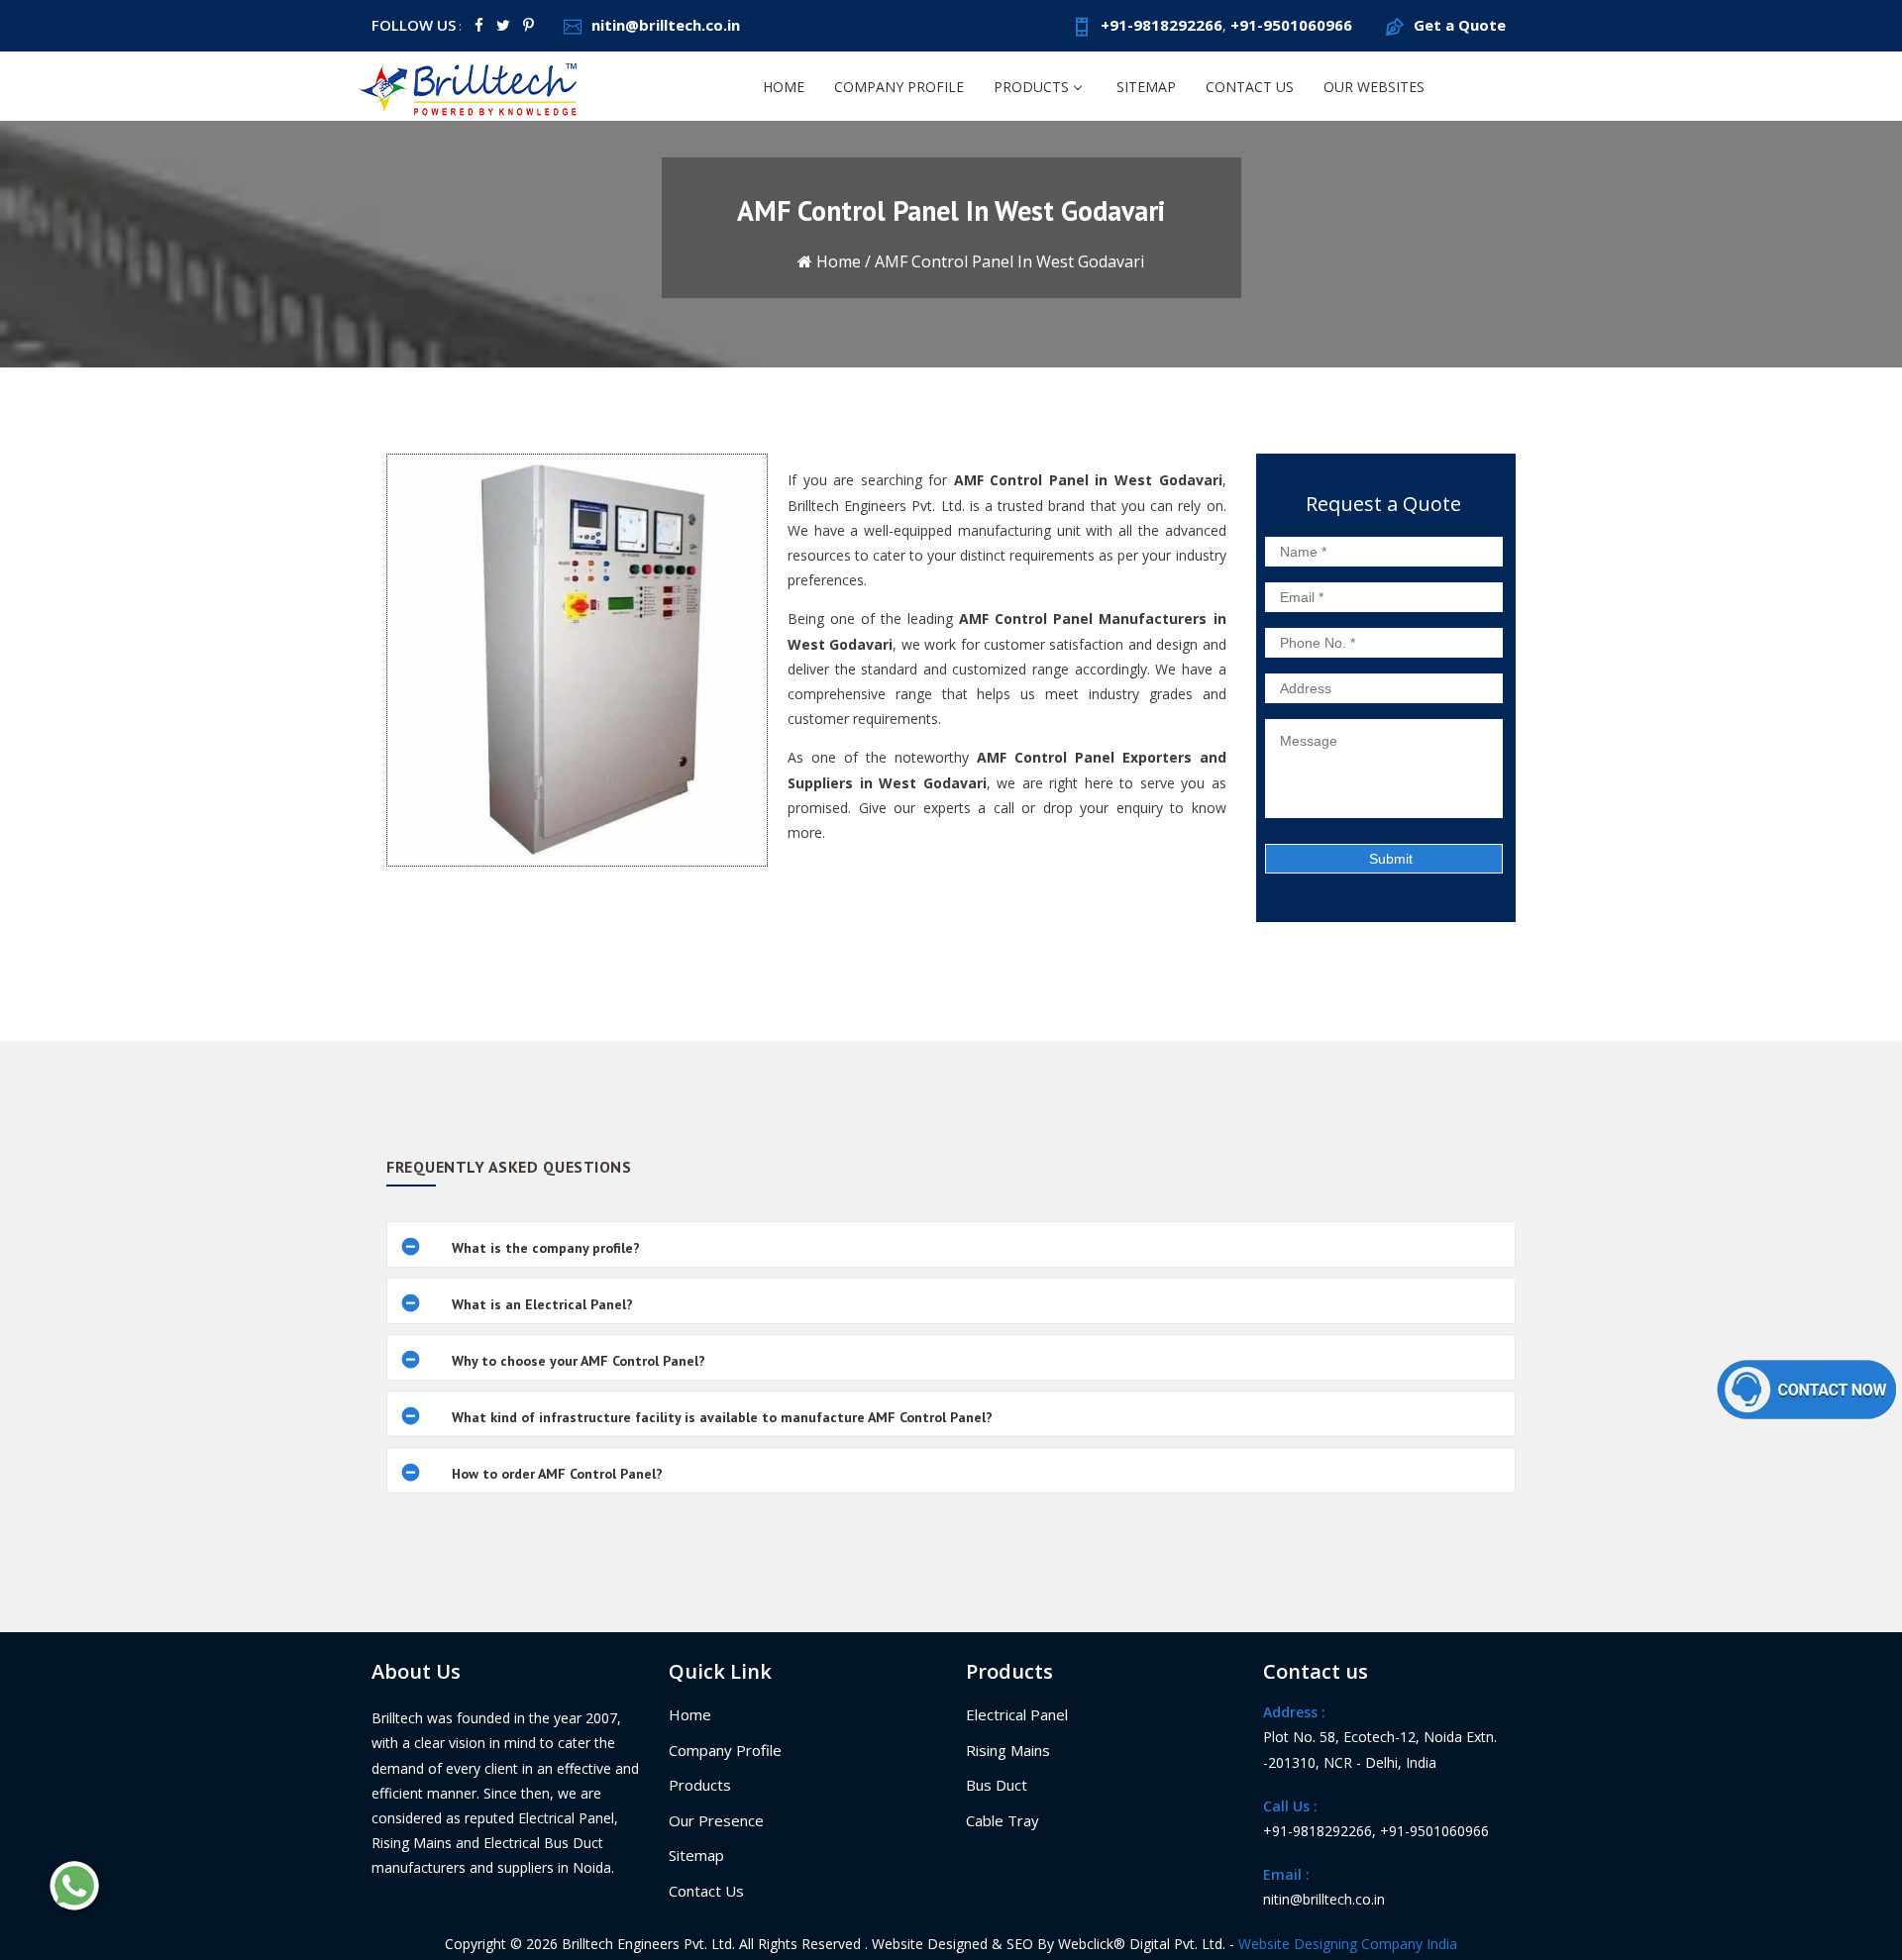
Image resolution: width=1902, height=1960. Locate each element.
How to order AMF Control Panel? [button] (557, 1474)
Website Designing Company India (1348, 1944)
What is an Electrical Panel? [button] (542, 1304)
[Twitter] (503, 25)
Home (784, 87)
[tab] (951, 1244)
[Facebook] (479, 25)
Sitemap (1146, 87)
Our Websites (1374, 87)
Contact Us (1250, 87)
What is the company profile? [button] (546, 1248)
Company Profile (899, 87)
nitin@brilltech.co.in (666, 25)
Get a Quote (1460, 25)
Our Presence (716, 1820)
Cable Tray (1003, 1820)
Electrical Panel (1017, 1714)
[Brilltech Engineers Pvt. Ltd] (470, 86)
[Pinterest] (528, 25)
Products (1031, 87)
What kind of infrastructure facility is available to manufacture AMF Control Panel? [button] (722, 1417)
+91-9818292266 (1162, 25)
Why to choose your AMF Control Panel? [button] (579, 1361)
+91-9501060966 (1291, 25)
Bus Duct (997, 1785)
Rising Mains (1008, 1750)
